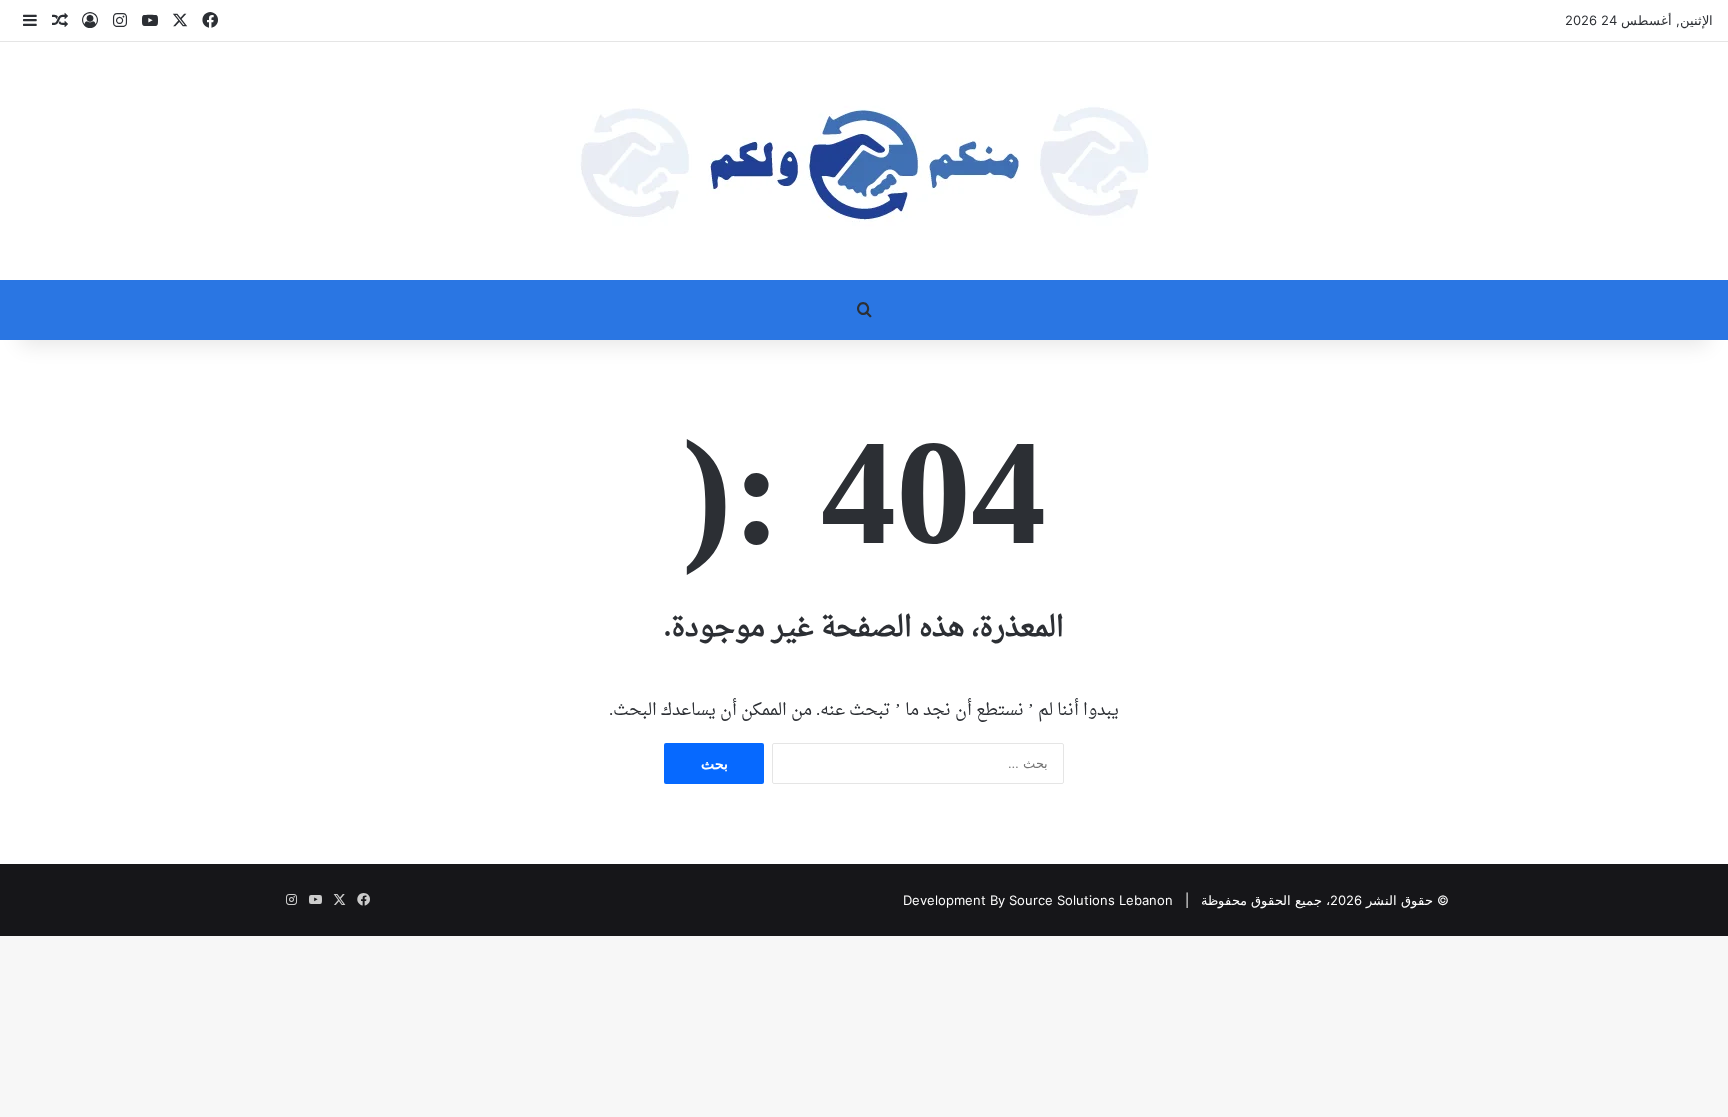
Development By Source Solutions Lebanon (1038, 900)
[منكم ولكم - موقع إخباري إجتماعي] (864, 161)
